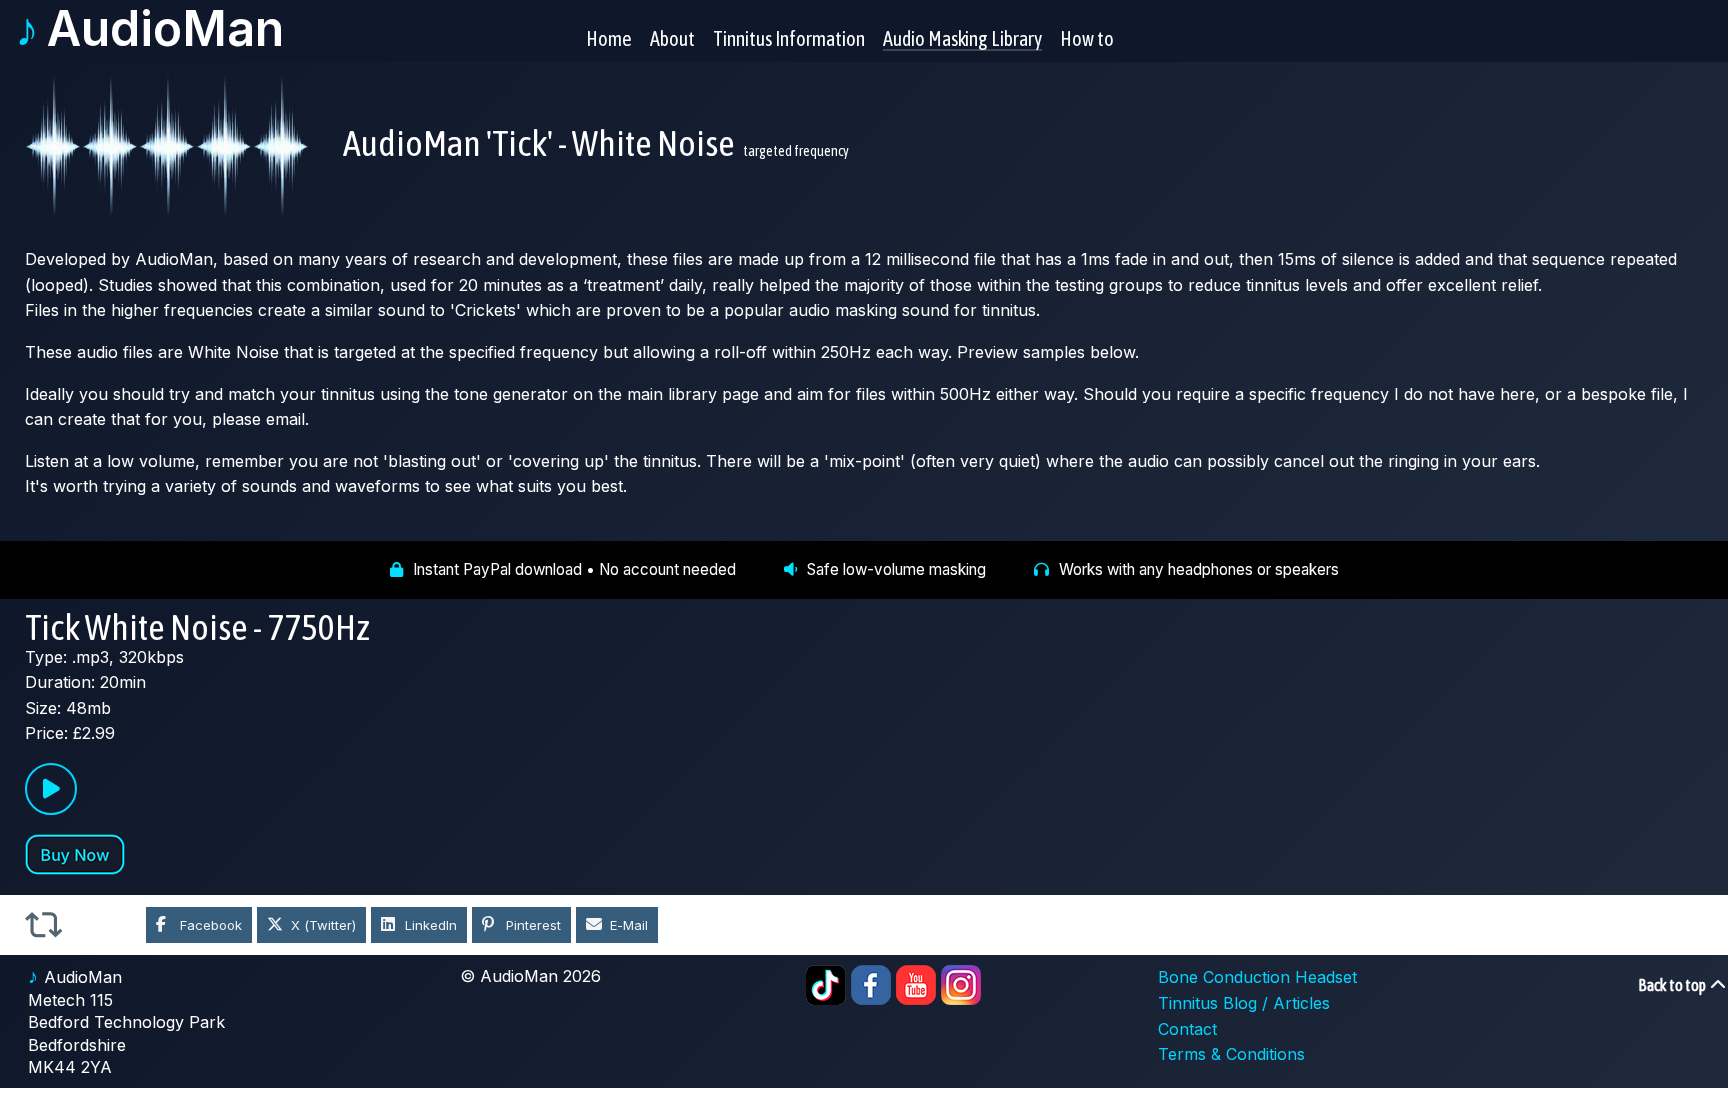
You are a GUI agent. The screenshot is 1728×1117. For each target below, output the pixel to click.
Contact (1187, 1029)
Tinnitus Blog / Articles (1244, 1003)
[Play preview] (51, 789)
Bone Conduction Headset (1257, 977)
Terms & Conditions (1231, 1054)
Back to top (1673, 985)
